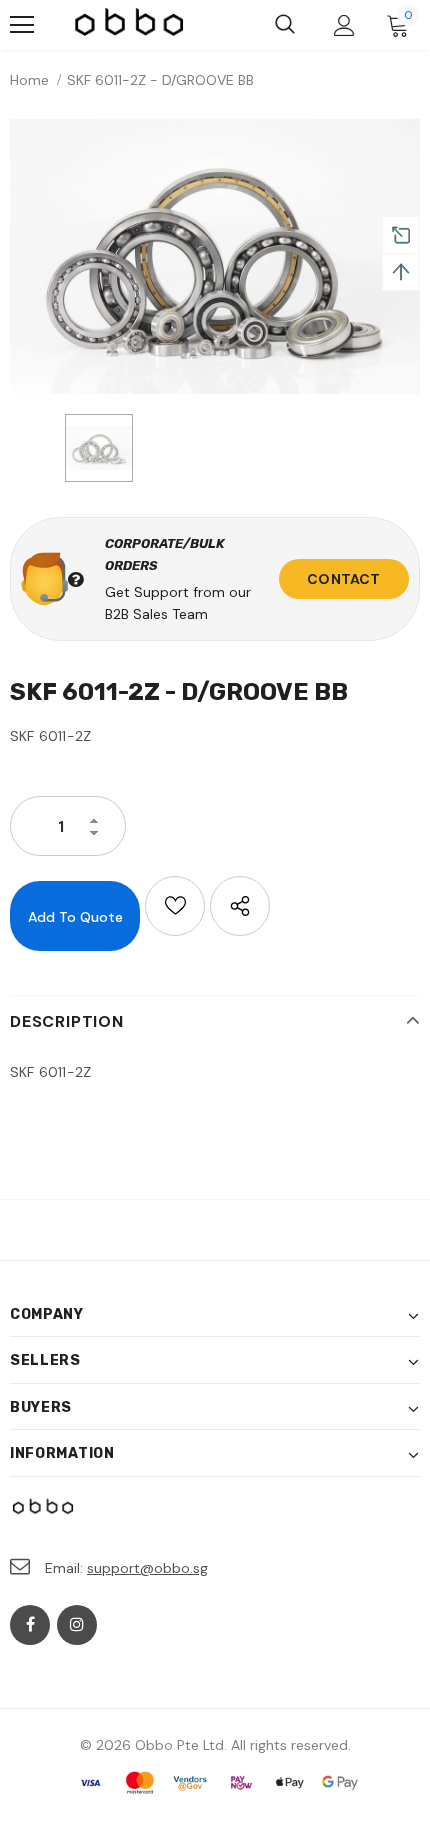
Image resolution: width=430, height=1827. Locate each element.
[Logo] (130, 25)
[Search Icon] (285, 25)
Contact (343, 579)
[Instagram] (77, 1625)
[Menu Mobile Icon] (22, 25)
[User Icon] (344, 25)
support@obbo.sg (147, 1568)
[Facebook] (30, 1625)
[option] (215, 256)
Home (29, 80)
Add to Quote (75, 917)
